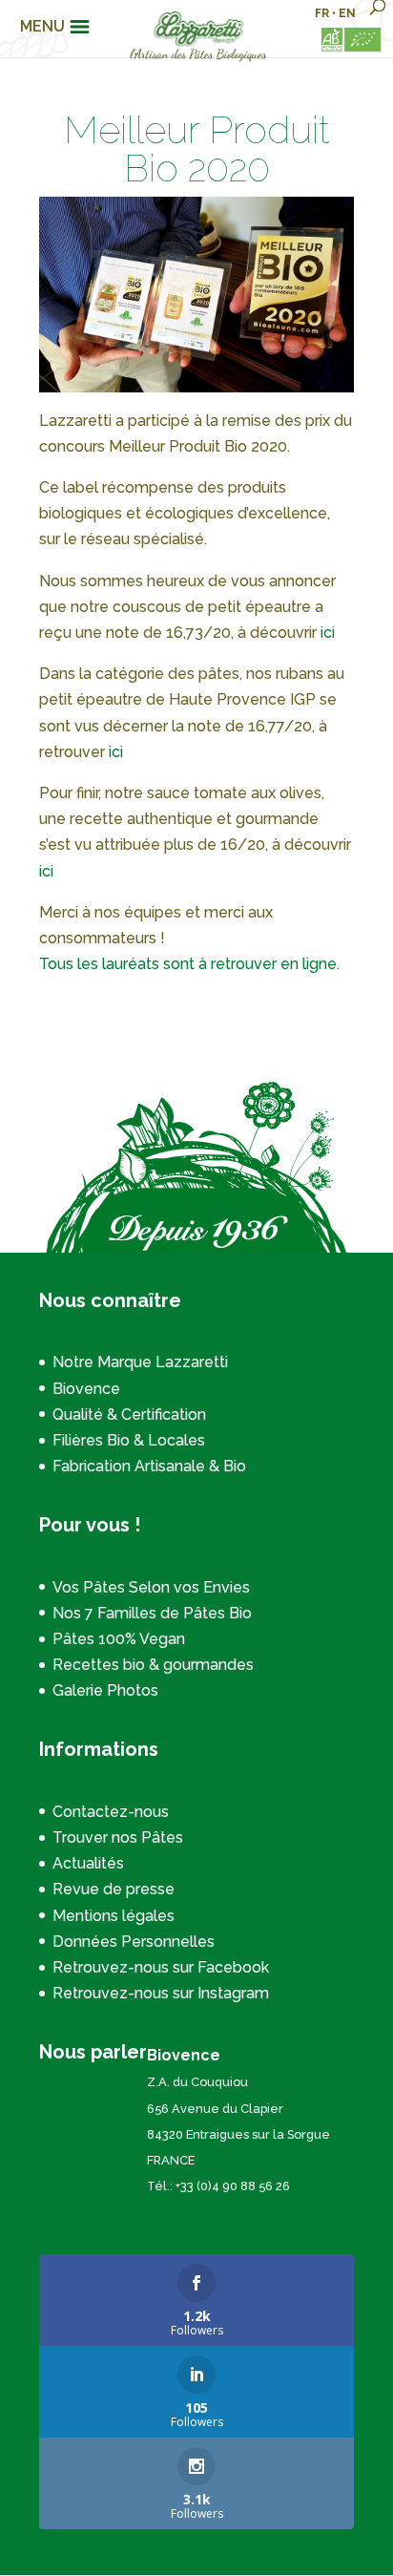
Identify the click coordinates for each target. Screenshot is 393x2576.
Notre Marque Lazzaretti (140, 1362)
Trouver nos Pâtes (118, 1837)
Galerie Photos (105, 1690)
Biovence (86, 1389)
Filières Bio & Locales (129, 1440)
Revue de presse (114, 1889)
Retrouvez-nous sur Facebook (161, 1967)
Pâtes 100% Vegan (119, 1639)
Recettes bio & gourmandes (153, 1665)
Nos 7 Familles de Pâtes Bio (152, 1613)
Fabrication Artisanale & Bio (149, 1466)
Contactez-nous (111, 1812)
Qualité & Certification (129, 1415)
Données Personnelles (134, 1942)
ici (328, 633)
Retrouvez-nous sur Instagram (161, 1993)
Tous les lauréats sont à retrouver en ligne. (189, 964)
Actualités (88, 1863)
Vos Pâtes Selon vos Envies (151, 1587)
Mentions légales (114, 1916)
